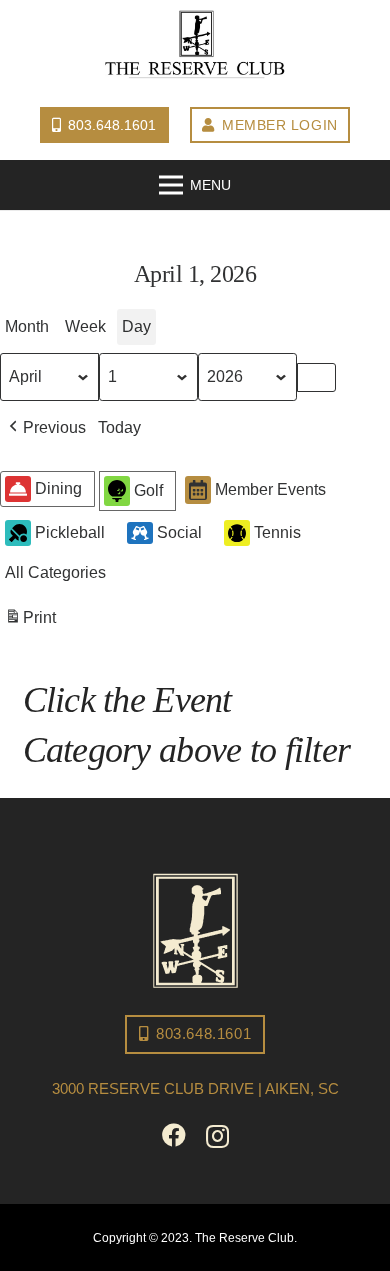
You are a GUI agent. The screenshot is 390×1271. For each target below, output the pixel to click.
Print (30, 623)
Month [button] (27, 326)
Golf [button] (148, 490)
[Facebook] (174, 1135)
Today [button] (119, 427)
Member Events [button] (270, 489)
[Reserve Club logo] (195, 45)
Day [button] (136, 326)
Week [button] (85, 326)
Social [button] (179, 532)
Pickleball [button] (70, 532)
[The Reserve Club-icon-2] (195, 930)
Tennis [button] (277, 532)
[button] (45, 428)
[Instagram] (217, 1136)
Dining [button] (58, 488)
